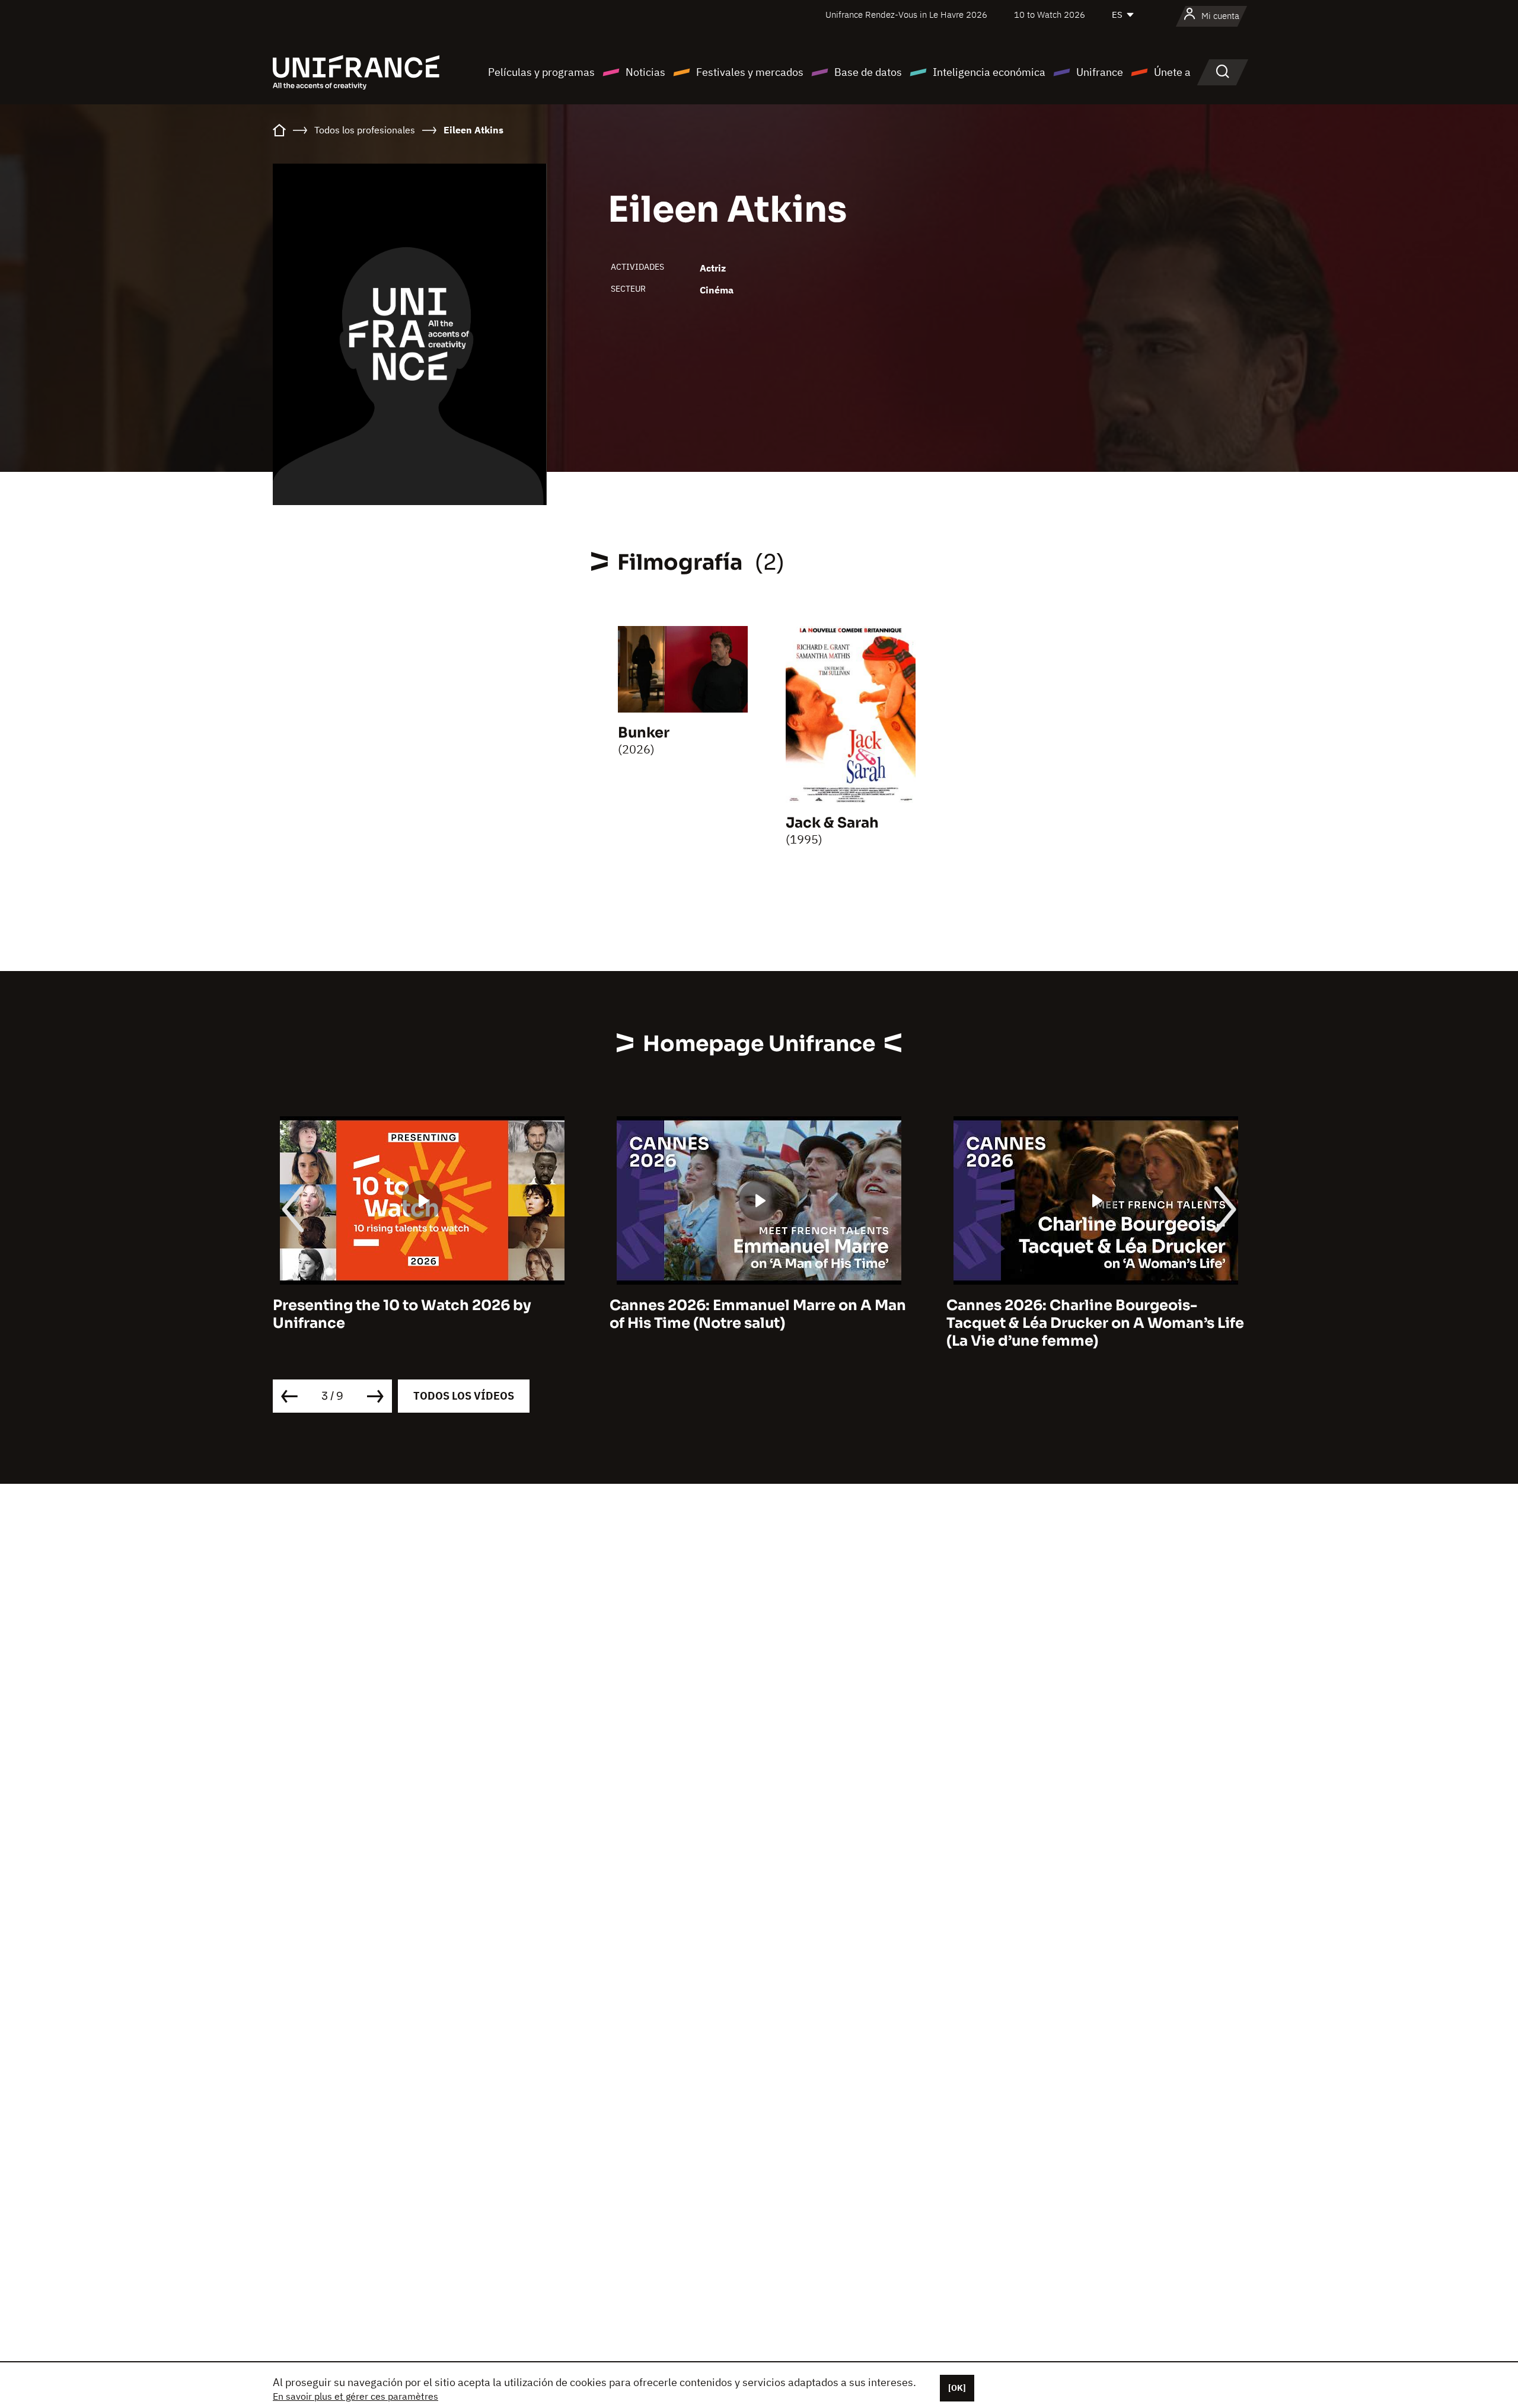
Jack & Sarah (832, 823)
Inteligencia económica (989, 72)
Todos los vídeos (464, 1396)
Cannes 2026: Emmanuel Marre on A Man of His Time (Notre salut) (422, 1314)
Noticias (645, 72)
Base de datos (868, 72)
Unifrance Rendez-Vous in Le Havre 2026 (906, 15)
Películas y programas (541, 72)
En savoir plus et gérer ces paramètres (355, 2396)
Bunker (644, 733)
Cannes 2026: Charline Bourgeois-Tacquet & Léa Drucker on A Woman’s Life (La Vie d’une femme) (759, 1323)
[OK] (957, 2388)
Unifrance (1100, 72)
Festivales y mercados (750, 72)
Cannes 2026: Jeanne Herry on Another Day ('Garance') (1090, 1314)
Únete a (1172, 72)
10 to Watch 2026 (1050, 15)
